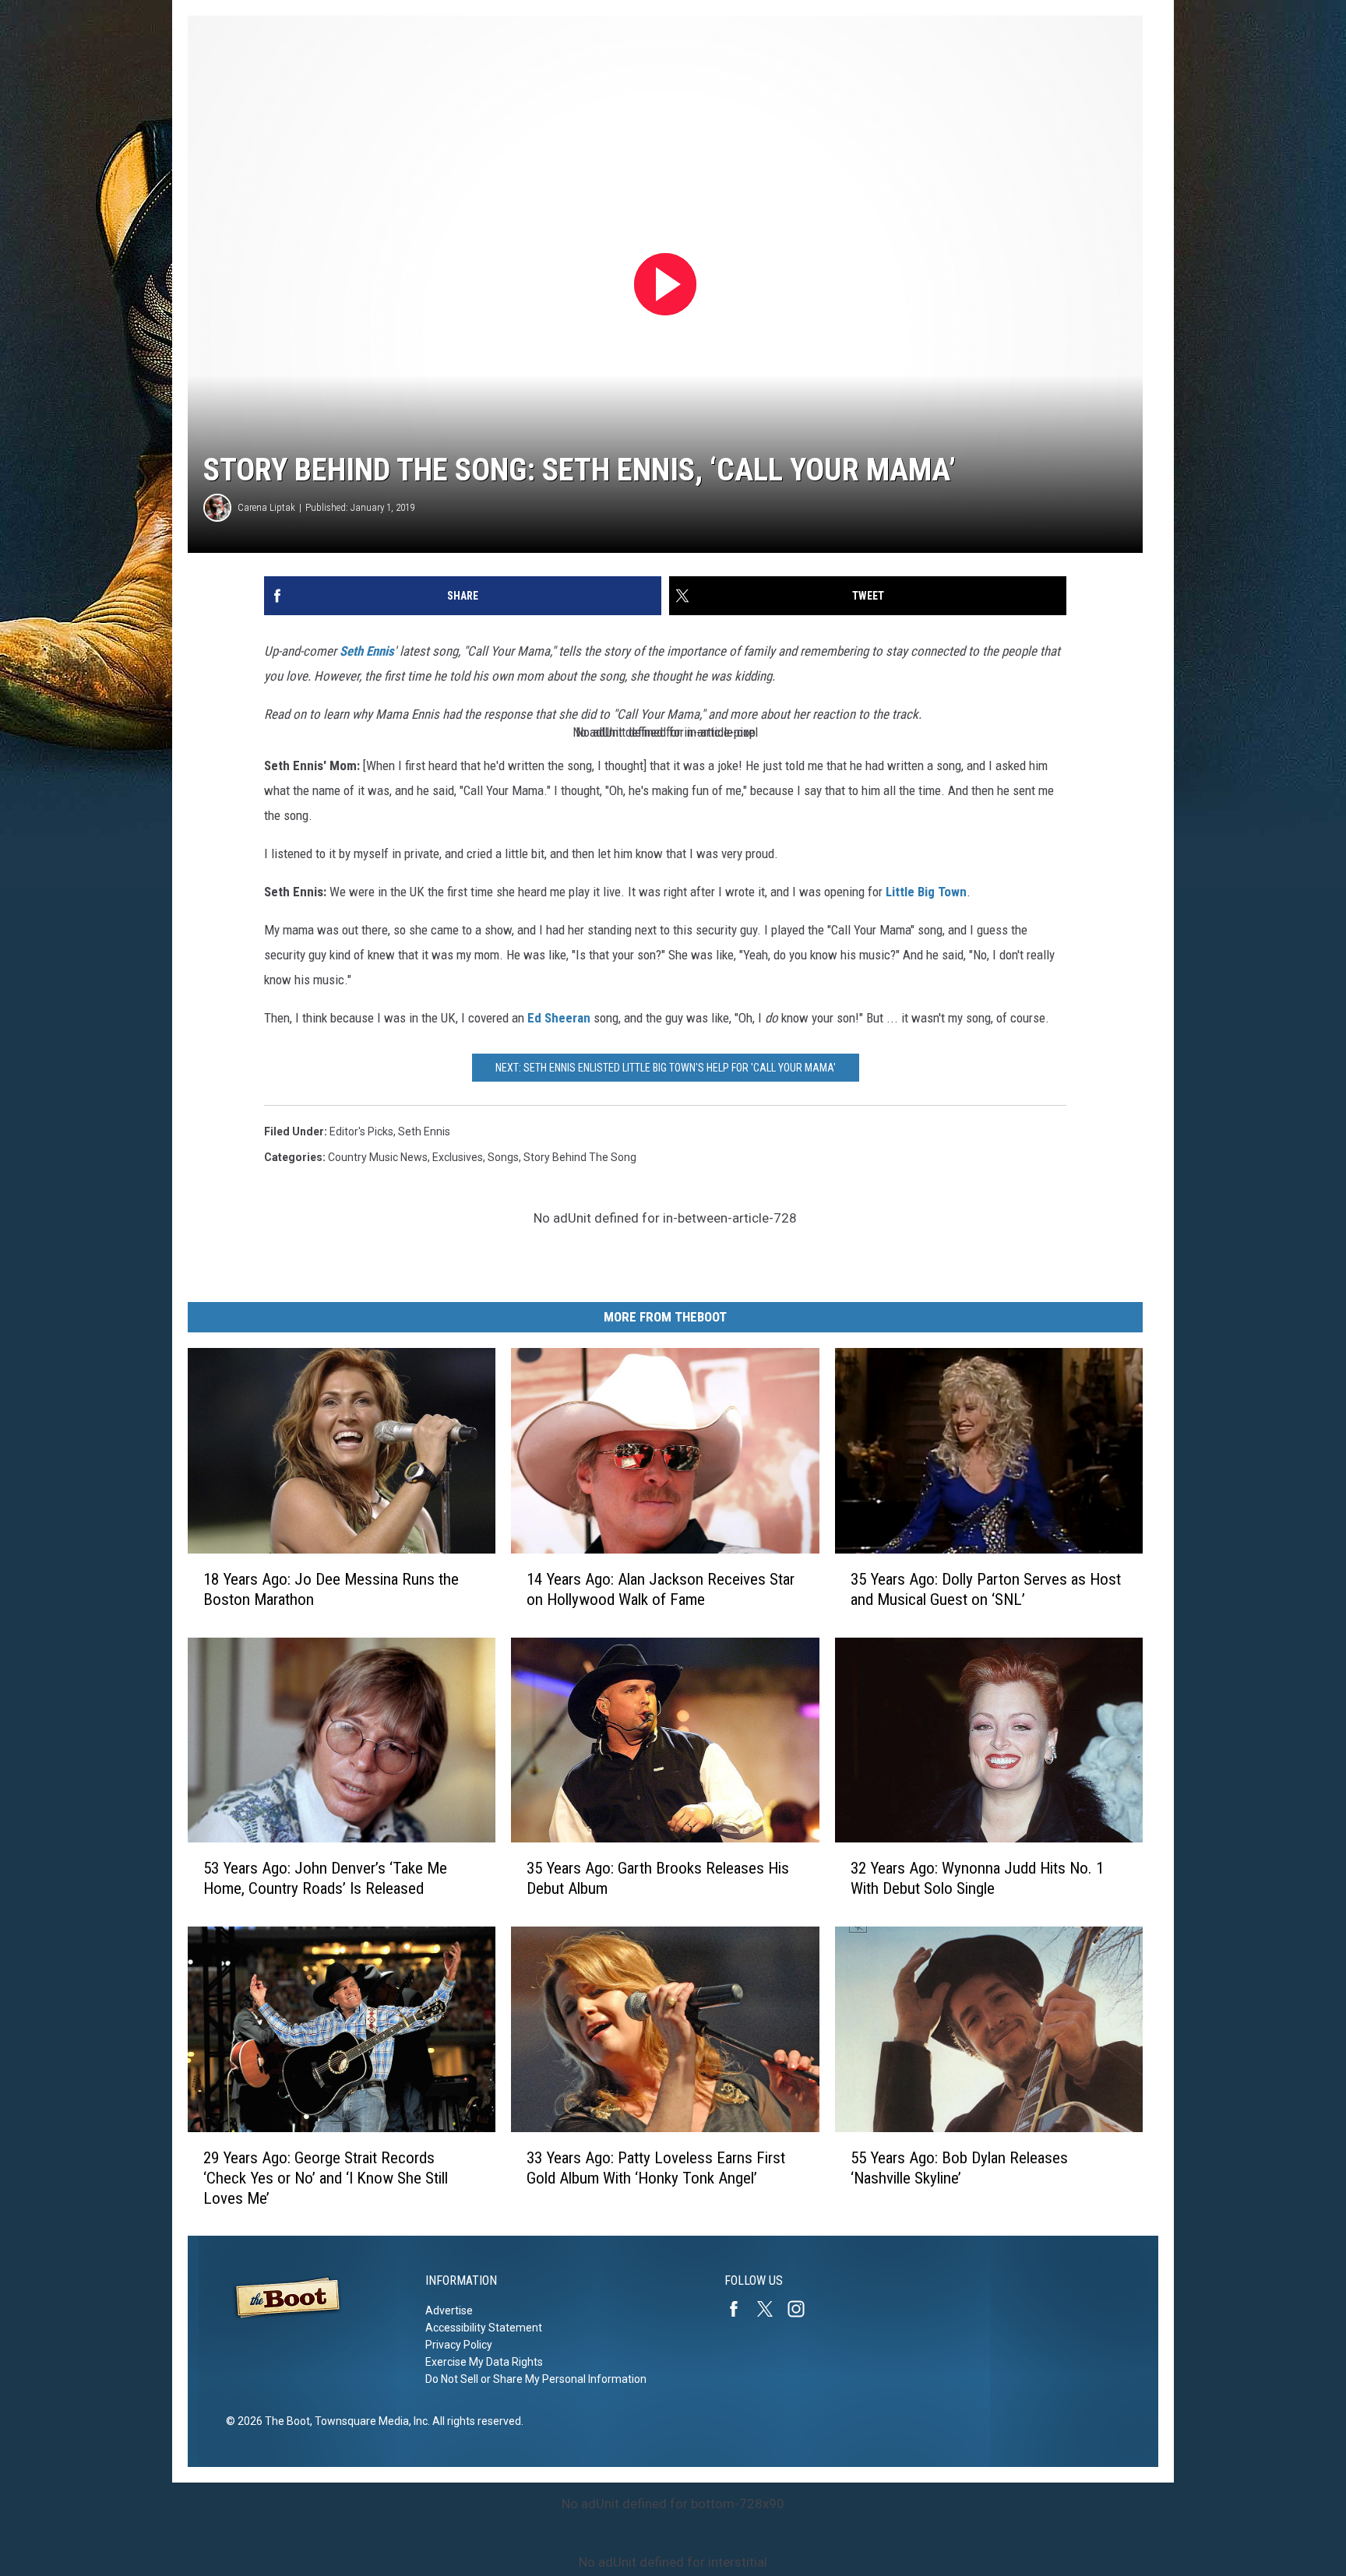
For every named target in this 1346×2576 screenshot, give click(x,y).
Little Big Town (926, 892)
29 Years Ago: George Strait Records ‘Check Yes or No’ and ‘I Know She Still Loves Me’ (326, 2177)
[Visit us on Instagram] (802, 2309)
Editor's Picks (361, 1131)
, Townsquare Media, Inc (369, 2421)
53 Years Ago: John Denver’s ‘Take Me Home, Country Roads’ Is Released (325, 1878)
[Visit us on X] (771, 2309)
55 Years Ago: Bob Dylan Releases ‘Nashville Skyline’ (959, 2167)
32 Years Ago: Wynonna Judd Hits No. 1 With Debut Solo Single (977, 1878)
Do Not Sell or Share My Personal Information (536, 2379)
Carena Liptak (266, 507)
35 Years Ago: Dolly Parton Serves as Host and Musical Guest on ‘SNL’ (986, 1589)
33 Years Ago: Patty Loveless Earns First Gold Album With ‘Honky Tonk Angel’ (656, 2167)
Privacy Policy (459, 2345)
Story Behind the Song (580, 1157)
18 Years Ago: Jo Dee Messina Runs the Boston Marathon (331, 1589)
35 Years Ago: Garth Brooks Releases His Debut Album (658, 1878)
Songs (503, 1157)
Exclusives (458, 1157)
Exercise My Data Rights (484, 2362)
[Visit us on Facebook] (740, 2309)
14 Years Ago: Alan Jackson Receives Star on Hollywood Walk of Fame (661, 1589)
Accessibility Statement (484, 2328)
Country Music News (378, 1157)
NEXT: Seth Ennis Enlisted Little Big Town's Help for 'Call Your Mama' (666, 1068)
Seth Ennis (367, 651)
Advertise (449, 2310)
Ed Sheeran (559, 1018)
